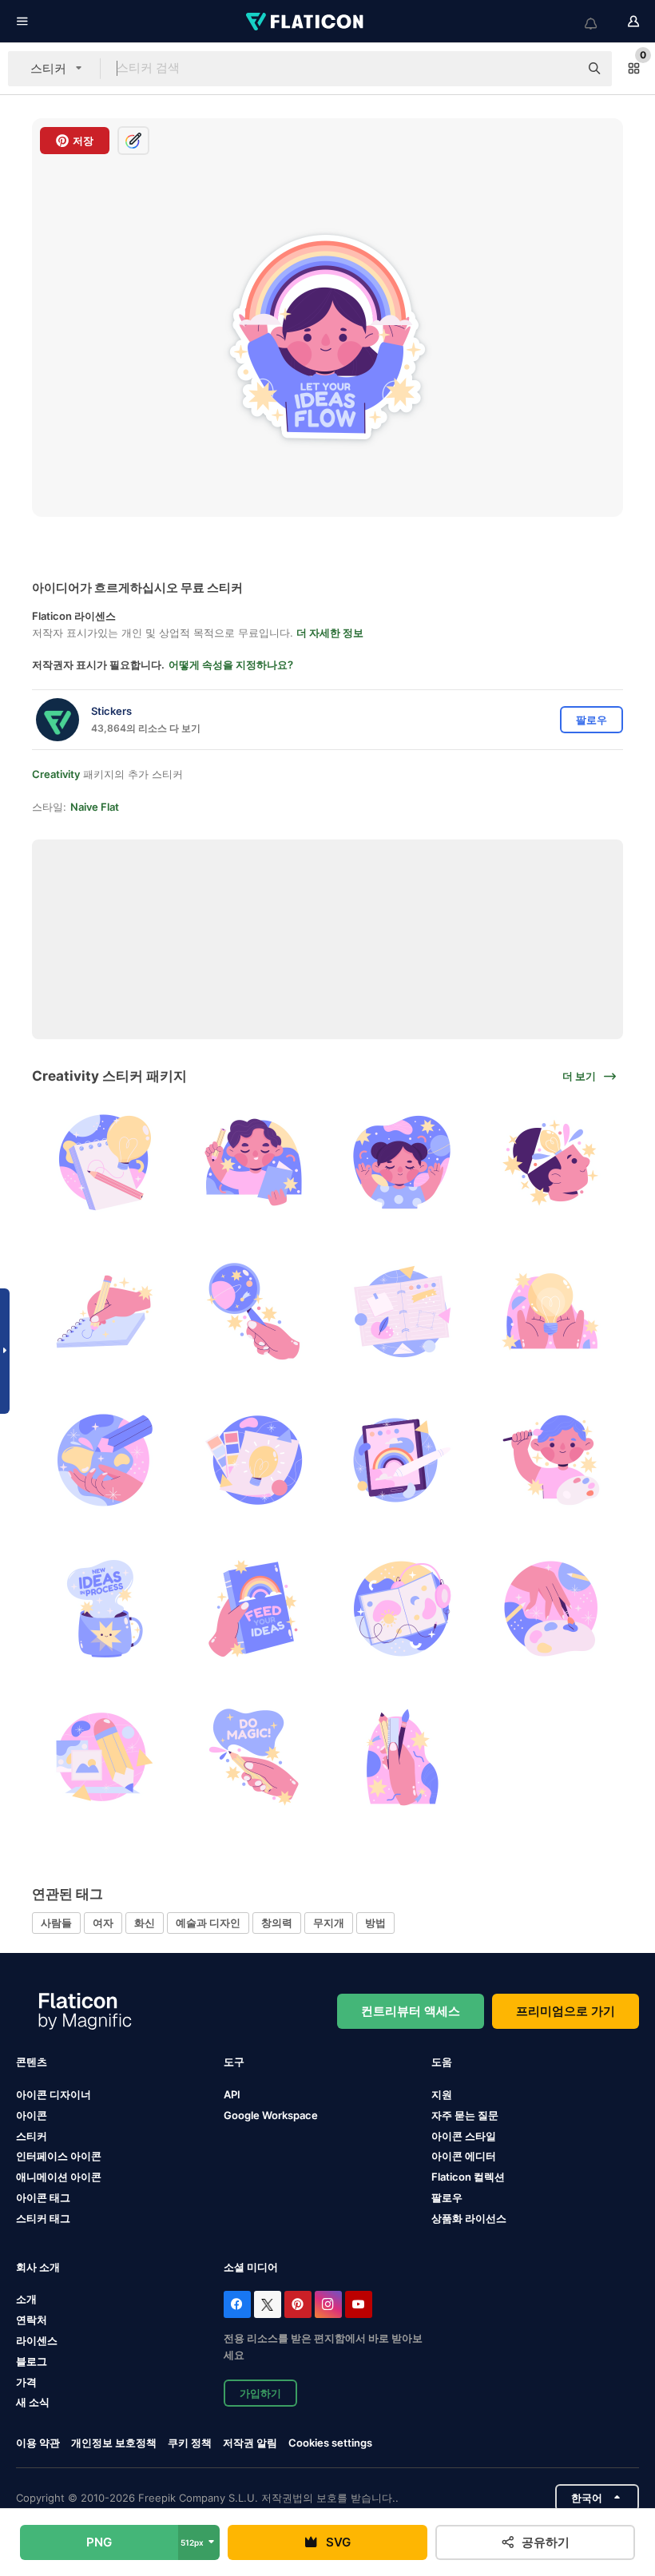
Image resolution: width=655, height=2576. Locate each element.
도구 (234, 2062)
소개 (26, 2299)
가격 (26, 2382)
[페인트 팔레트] (551, 1608)
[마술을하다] (253, 1758)
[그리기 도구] (402, 1758)
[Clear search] (559, 69)
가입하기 (260, 2393)
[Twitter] (268, 2304)
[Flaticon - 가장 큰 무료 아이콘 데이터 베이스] (306, 22)
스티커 (32, 2136)
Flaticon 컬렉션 (468, 2177)
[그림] (104, 1163)
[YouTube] (359, 2304)
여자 (103, 1923)
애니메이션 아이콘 (59, 2177)
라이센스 (37, 2340)
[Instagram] (328, 2304)
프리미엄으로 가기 (566, 2011)
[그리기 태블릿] (402, 1460)
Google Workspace (271, 2115)
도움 (442, 2062)
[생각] (551, 1311)
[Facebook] (237, 2304)
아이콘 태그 (43, 2197)
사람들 (56, 1923)
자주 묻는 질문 (465, 2115)
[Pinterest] (298, 2304)
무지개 (329, 1923)
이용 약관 (38, 2443)
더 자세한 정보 (330, 633)
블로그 (32, 2361)
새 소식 (33, 2402)
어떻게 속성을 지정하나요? (231, 665)
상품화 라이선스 (469, 2218)
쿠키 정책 (190, 2443)
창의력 (277, 1923)
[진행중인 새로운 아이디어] (104, 1608)
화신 (145, 1923)
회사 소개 (38, 2267)
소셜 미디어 (251, 2267)
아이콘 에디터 (464, 2156)
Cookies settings (330, 2443)
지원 (442, 2094)
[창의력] (551, 1163)
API (232, 2094)
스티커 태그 (43, 2218)
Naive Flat (95, 807)
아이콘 (32, 2115)
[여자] (402, 1163)
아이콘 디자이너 (54, 2094)
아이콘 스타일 (464, 2136)
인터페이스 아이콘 (59, 2156)
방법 (375, 1923)
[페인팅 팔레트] (551, 1460)
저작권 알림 (250, 2443)
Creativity (56, 774)
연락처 (32, 2320)
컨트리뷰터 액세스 (411, 2011)
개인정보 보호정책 (114, 2443)
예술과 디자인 (208, 1923)
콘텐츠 (32, 2062)
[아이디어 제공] (253, 1608)
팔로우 (447, 2197)
